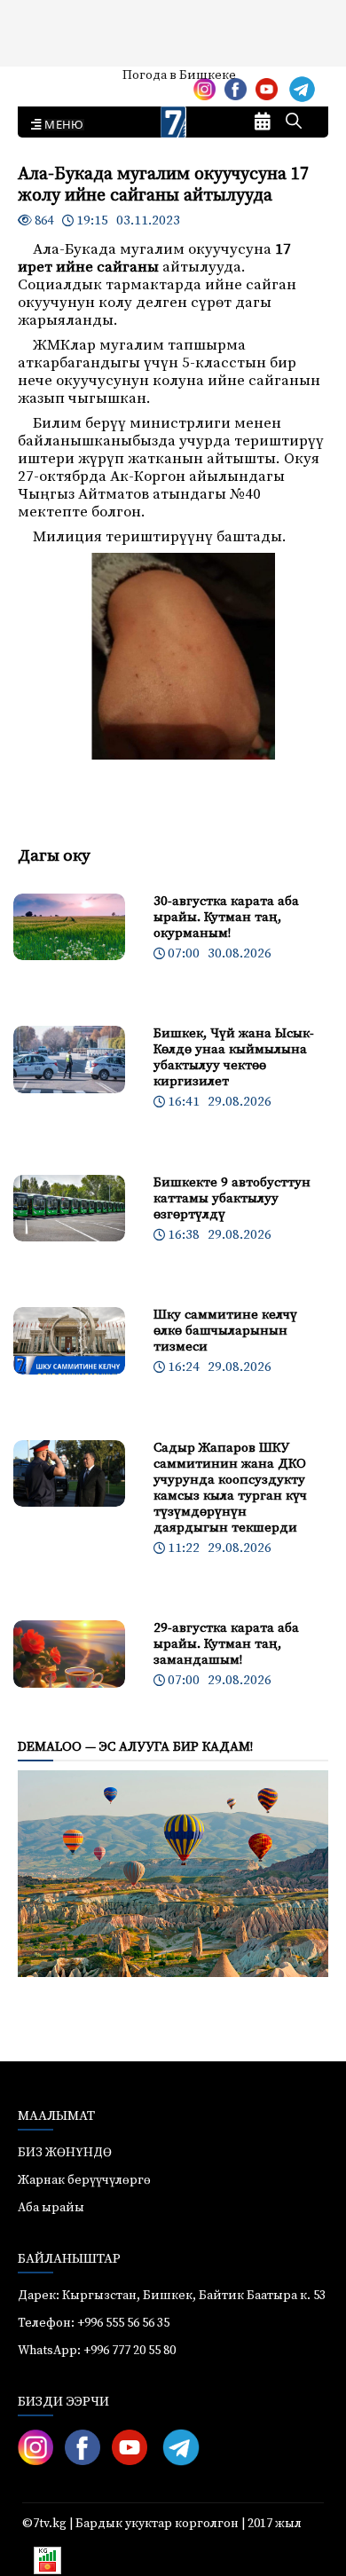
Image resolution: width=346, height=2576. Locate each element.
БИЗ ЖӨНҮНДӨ (65, 2153)
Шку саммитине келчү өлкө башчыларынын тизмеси (225, 1331)
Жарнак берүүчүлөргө (84, 2180)
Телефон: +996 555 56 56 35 (94, 2323)
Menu (61, 125)
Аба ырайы (42, 82)
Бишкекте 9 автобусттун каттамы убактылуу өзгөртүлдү (232, 1198)
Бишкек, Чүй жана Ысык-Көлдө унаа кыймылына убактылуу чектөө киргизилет (234, 1057)
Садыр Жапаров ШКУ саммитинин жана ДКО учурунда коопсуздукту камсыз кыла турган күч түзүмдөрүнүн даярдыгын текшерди (230, 1488)
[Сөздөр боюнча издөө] (294, 122)
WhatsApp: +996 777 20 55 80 (97, 2351)
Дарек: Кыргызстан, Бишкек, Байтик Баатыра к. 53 (172, 2296)
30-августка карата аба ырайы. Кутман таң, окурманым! (226, 917)
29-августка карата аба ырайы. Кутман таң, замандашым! (226, 1644)
